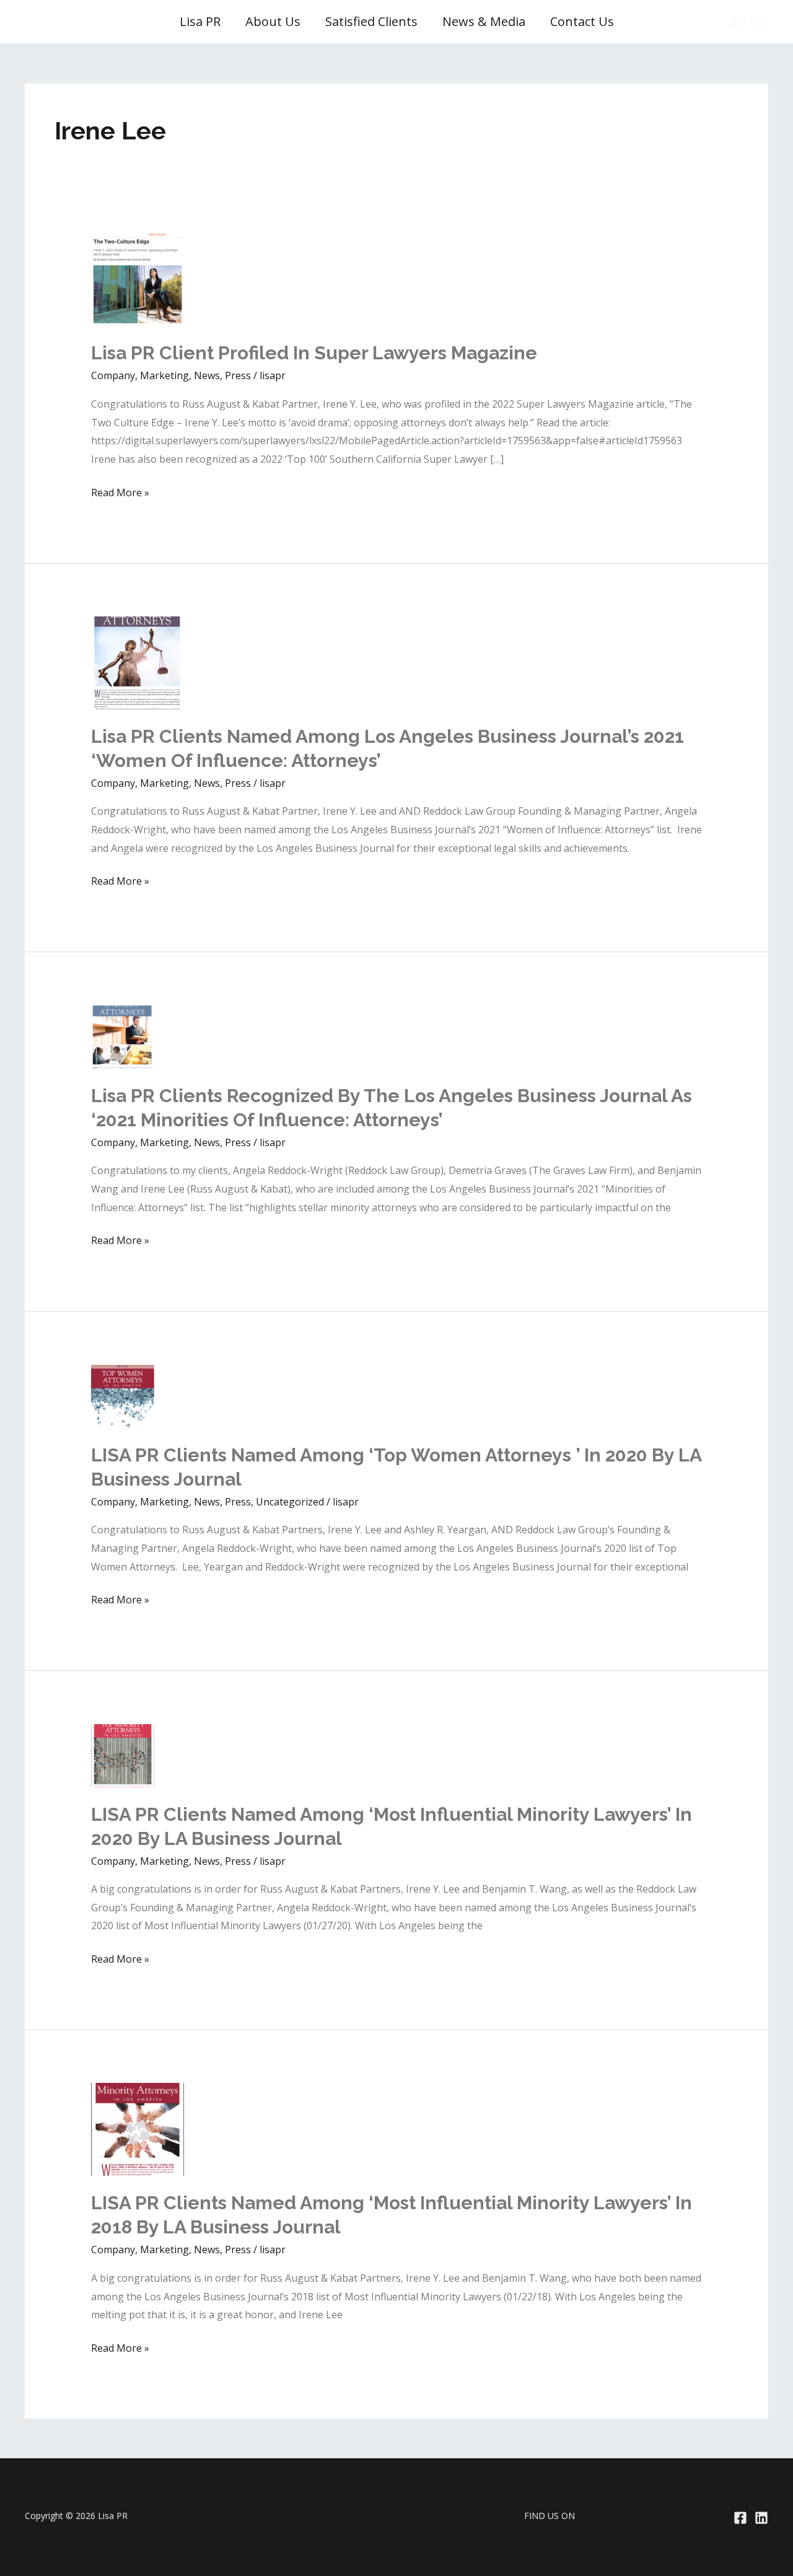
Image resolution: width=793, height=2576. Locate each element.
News (207, 375)
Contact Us (582, 21)
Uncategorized (290, 1502)
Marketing (164, 375)
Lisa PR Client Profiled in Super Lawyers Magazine (314, 353)
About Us (273, 21)
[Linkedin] (761, 22)
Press (238, 375)
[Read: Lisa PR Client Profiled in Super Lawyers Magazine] (138, 279)
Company (113, 375)
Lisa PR (200, 21)
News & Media (484, 21)
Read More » (120, 494)
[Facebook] (738, 22)
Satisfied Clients (371, 21)
